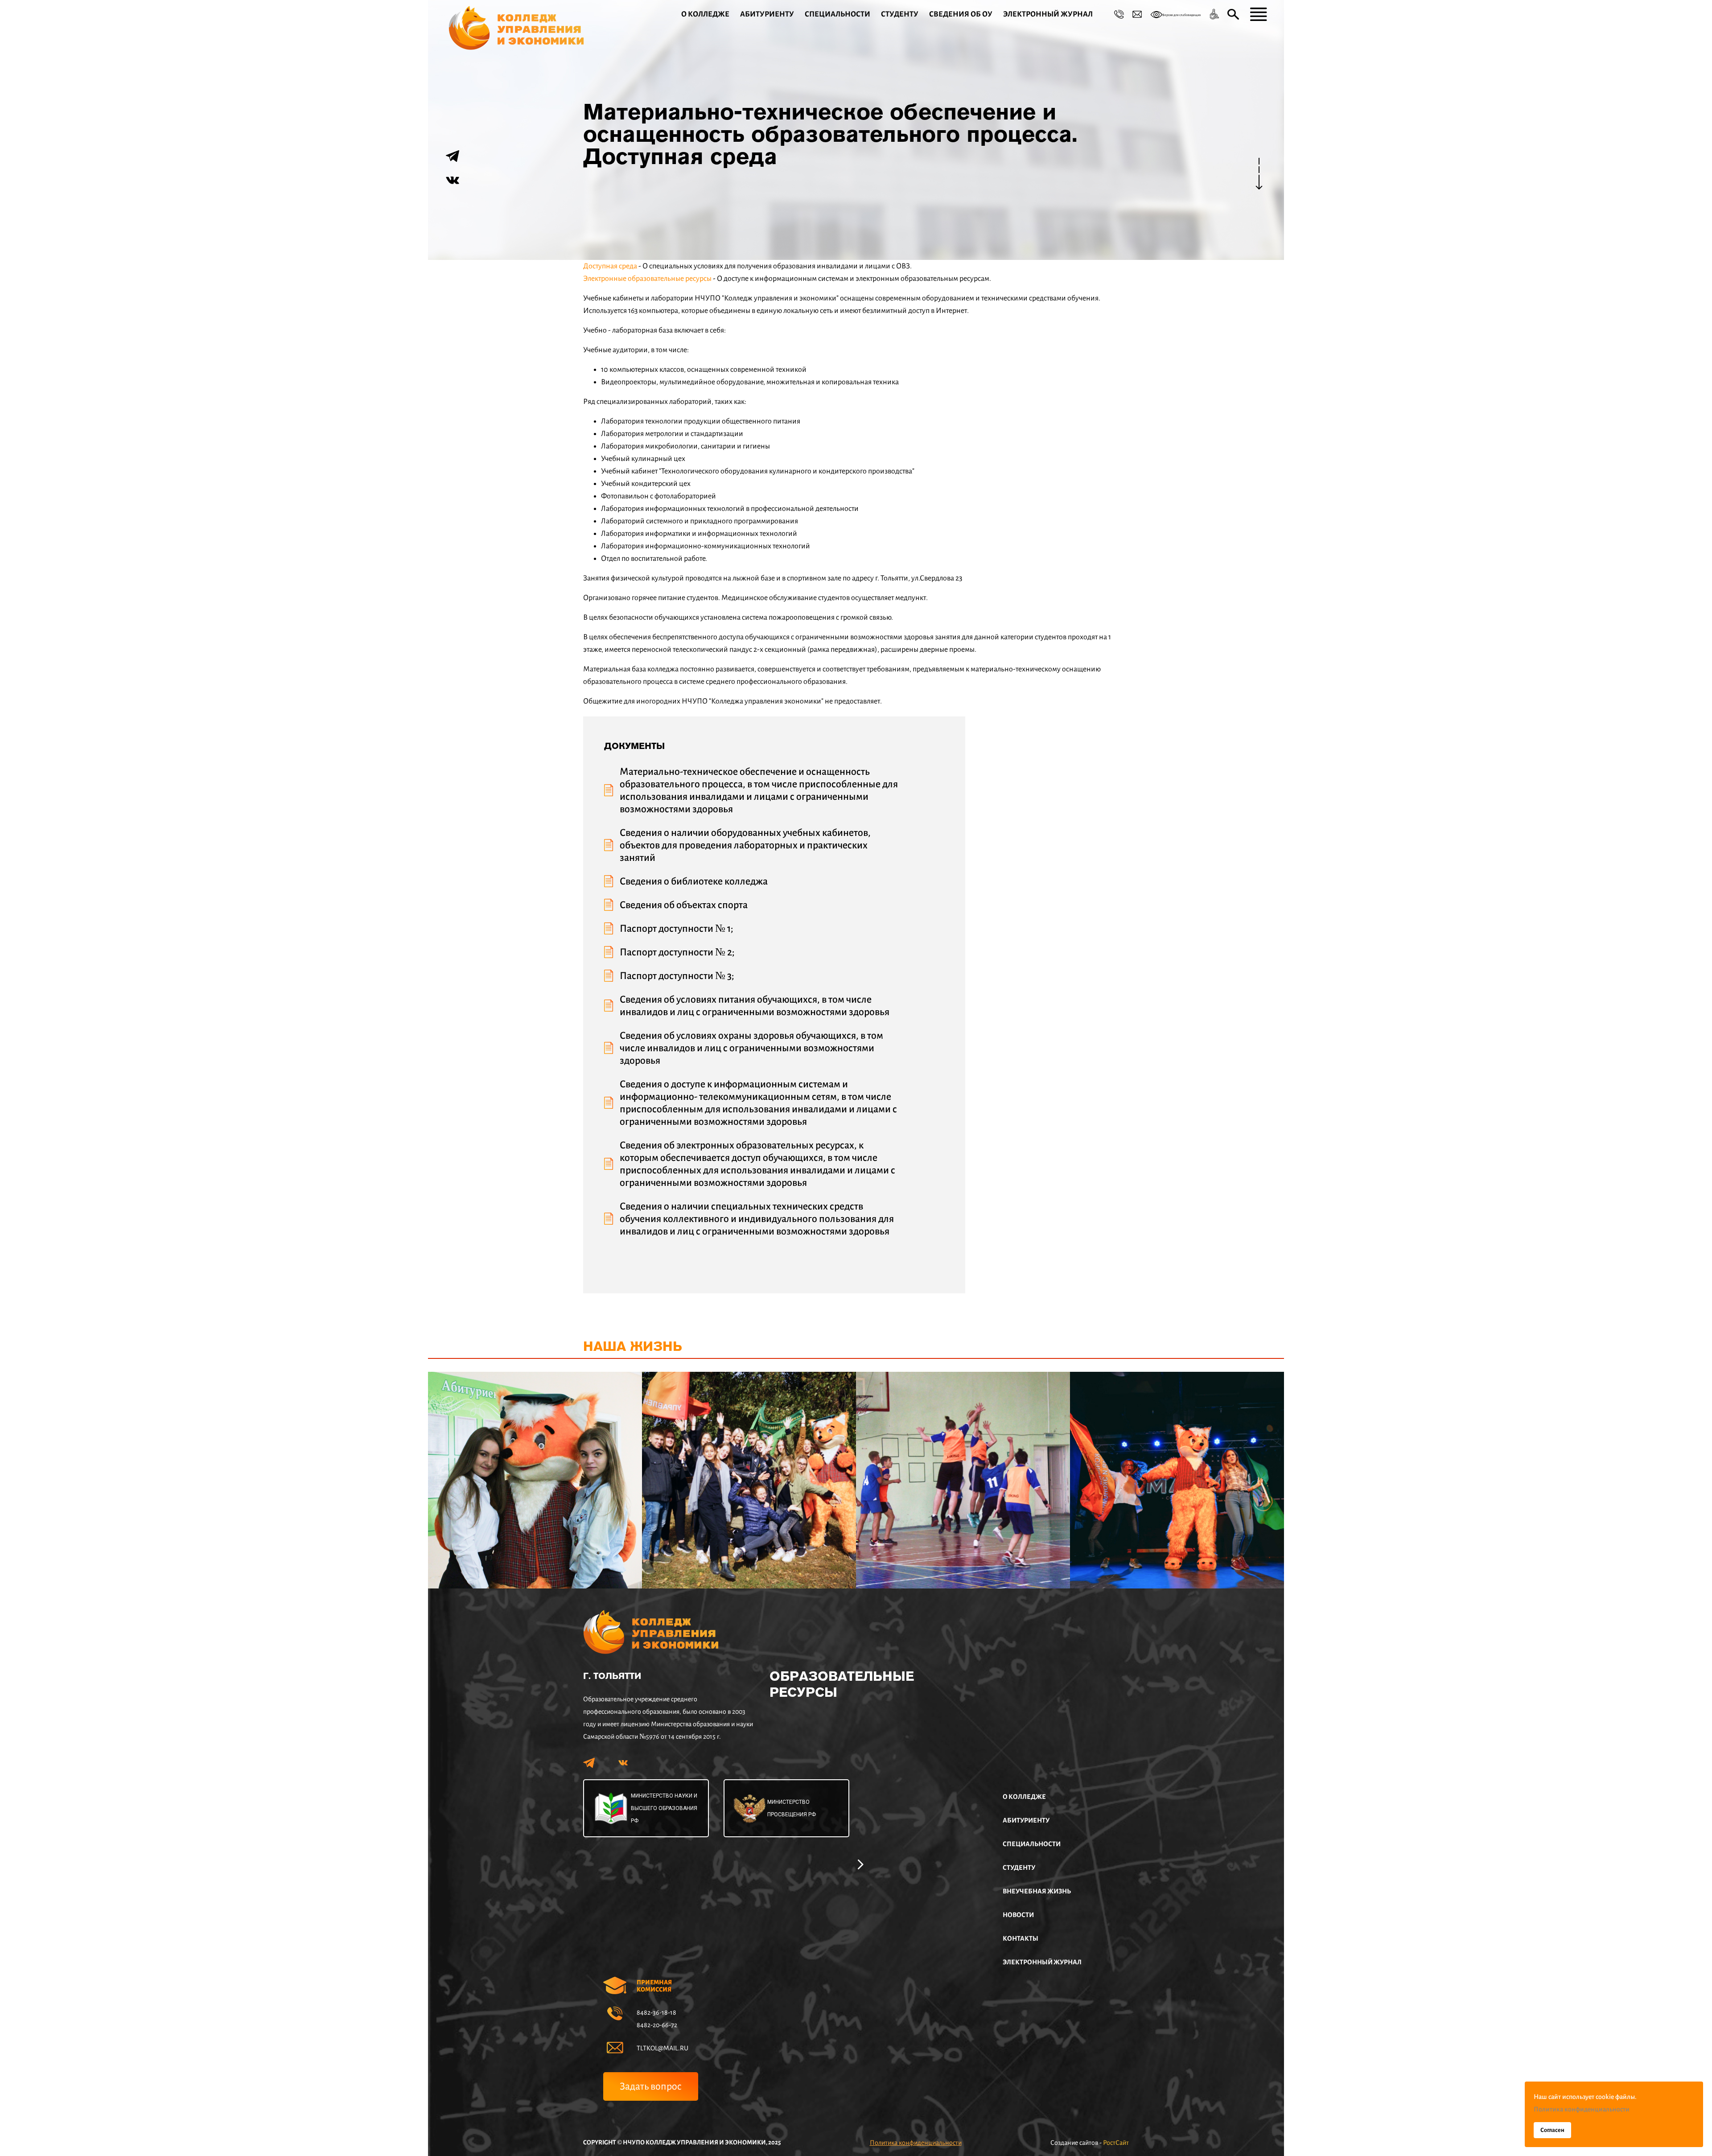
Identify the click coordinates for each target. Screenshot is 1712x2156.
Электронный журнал (1048, 14)
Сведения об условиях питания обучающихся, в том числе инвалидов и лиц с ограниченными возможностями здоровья (755, 1006)
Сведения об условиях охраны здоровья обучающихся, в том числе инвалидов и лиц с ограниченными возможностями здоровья (751, 1048)
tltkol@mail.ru (663, 2048)
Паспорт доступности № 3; (677, 976)
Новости (1018, 1915)
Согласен (1552, 2130)
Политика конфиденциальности (916, 2143)
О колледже (705, 14)
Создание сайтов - (1090, 2143)
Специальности (837, 14)
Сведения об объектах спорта (684, 905)
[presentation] (861, 1863)
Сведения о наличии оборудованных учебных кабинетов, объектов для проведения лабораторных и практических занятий (745, 845)
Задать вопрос (651, 2086)
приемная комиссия (654, 1986)
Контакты (1021, 1938)
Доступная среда (610, 266)
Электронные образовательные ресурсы (647, 279)
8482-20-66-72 (657, 2025)
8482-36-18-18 (656, 2012)
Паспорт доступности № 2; (677, 952)
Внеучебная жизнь (1037, 1891)
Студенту (900, 14)
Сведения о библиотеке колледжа (694, 881)
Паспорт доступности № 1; (677, 929)
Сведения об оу (961, 14)
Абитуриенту (767, 14)
